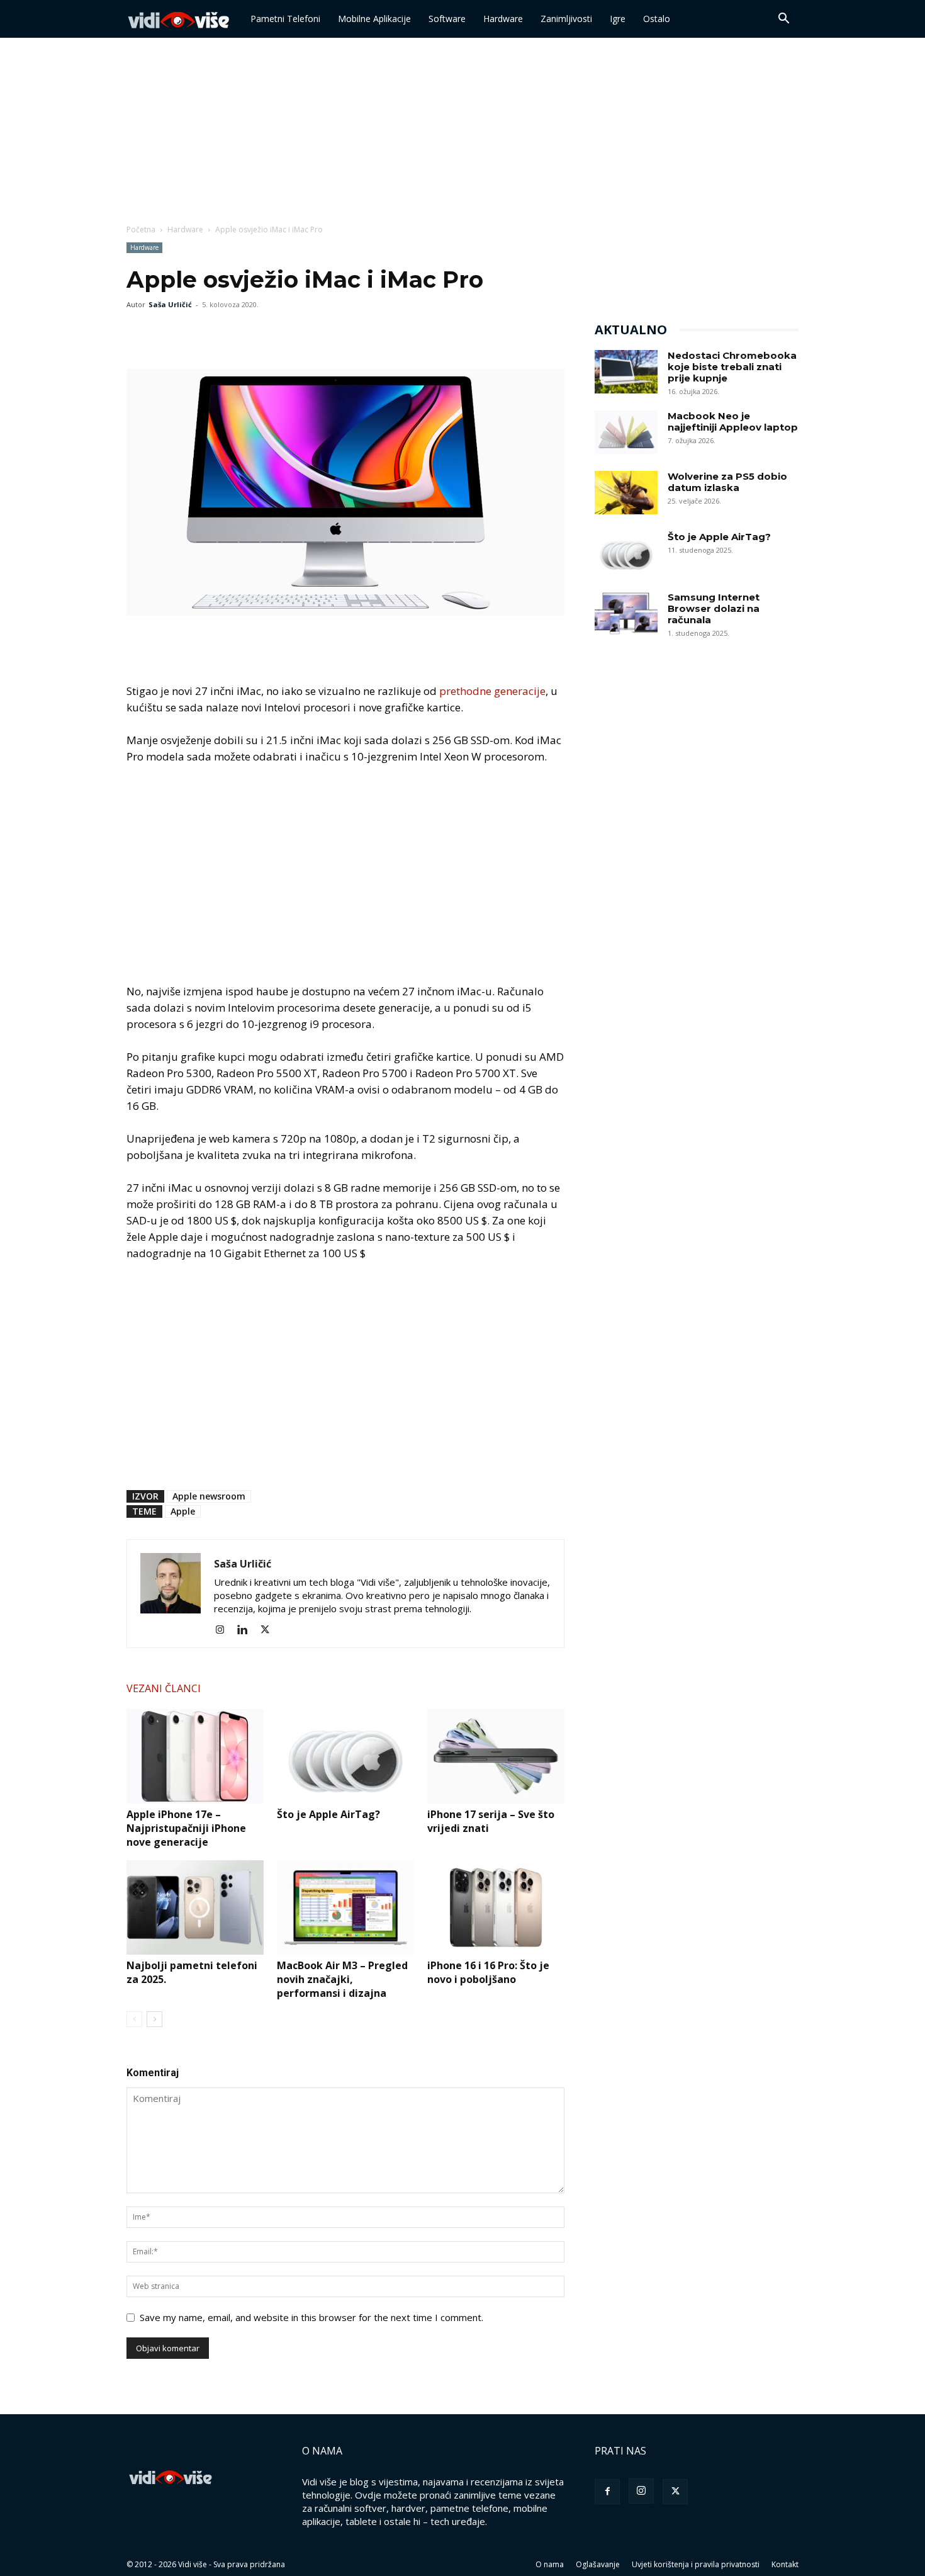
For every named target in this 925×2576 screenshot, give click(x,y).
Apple (183, 1511)
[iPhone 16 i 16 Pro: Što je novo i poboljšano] (496, 1907)
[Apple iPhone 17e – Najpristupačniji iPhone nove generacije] (195, 1756)
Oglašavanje (598, 2564)
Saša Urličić (170, 304)
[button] (783, 20)
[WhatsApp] (197, 333)
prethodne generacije (492, 691)
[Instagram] (224, 1630)
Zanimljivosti (566, 19)
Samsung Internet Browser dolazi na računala (714, 608)
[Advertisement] (462, 132)
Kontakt (785, 2564)
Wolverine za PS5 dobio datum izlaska (727, 482)
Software (447, 19)
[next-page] (154, 2019)
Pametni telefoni (285, 19)
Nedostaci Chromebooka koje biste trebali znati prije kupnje (732, 367)
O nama (550, 2564)
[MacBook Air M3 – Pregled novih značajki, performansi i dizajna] (345, 1907)
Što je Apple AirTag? (328, 1814)
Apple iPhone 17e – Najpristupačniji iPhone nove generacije (186, 1828)
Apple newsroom (209, 1496)
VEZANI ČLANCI (164, 1688)
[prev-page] (134, 2019)
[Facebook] (139, 333)
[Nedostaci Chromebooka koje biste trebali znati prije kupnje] (626, 372)
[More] (227, 333)
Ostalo (657, 19)
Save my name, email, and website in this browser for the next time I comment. (311, 2317)
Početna (141, 229)
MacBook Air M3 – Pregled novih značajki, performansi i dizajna (342, 1979)
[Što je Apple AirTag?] (345, 1756)
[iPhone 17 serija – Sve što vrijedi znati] (496, 1756)
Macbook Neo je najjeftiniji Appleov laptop (733, 421)
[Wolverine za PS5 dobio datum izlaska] (626, 493)
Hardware (503, 19)
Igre (618, 19)
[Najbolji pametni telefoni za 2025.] (195, 1907)
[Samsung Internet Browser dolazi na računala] (626, 613)
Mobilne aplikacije (374, 19)
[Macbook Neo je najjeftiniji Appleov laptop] (626, 432)
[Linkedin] (247, 1630)
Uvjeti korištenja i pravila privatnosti (696, 2564)
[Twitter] (168, 333)
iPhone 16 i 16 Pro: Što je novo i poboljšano (488, 1972)
